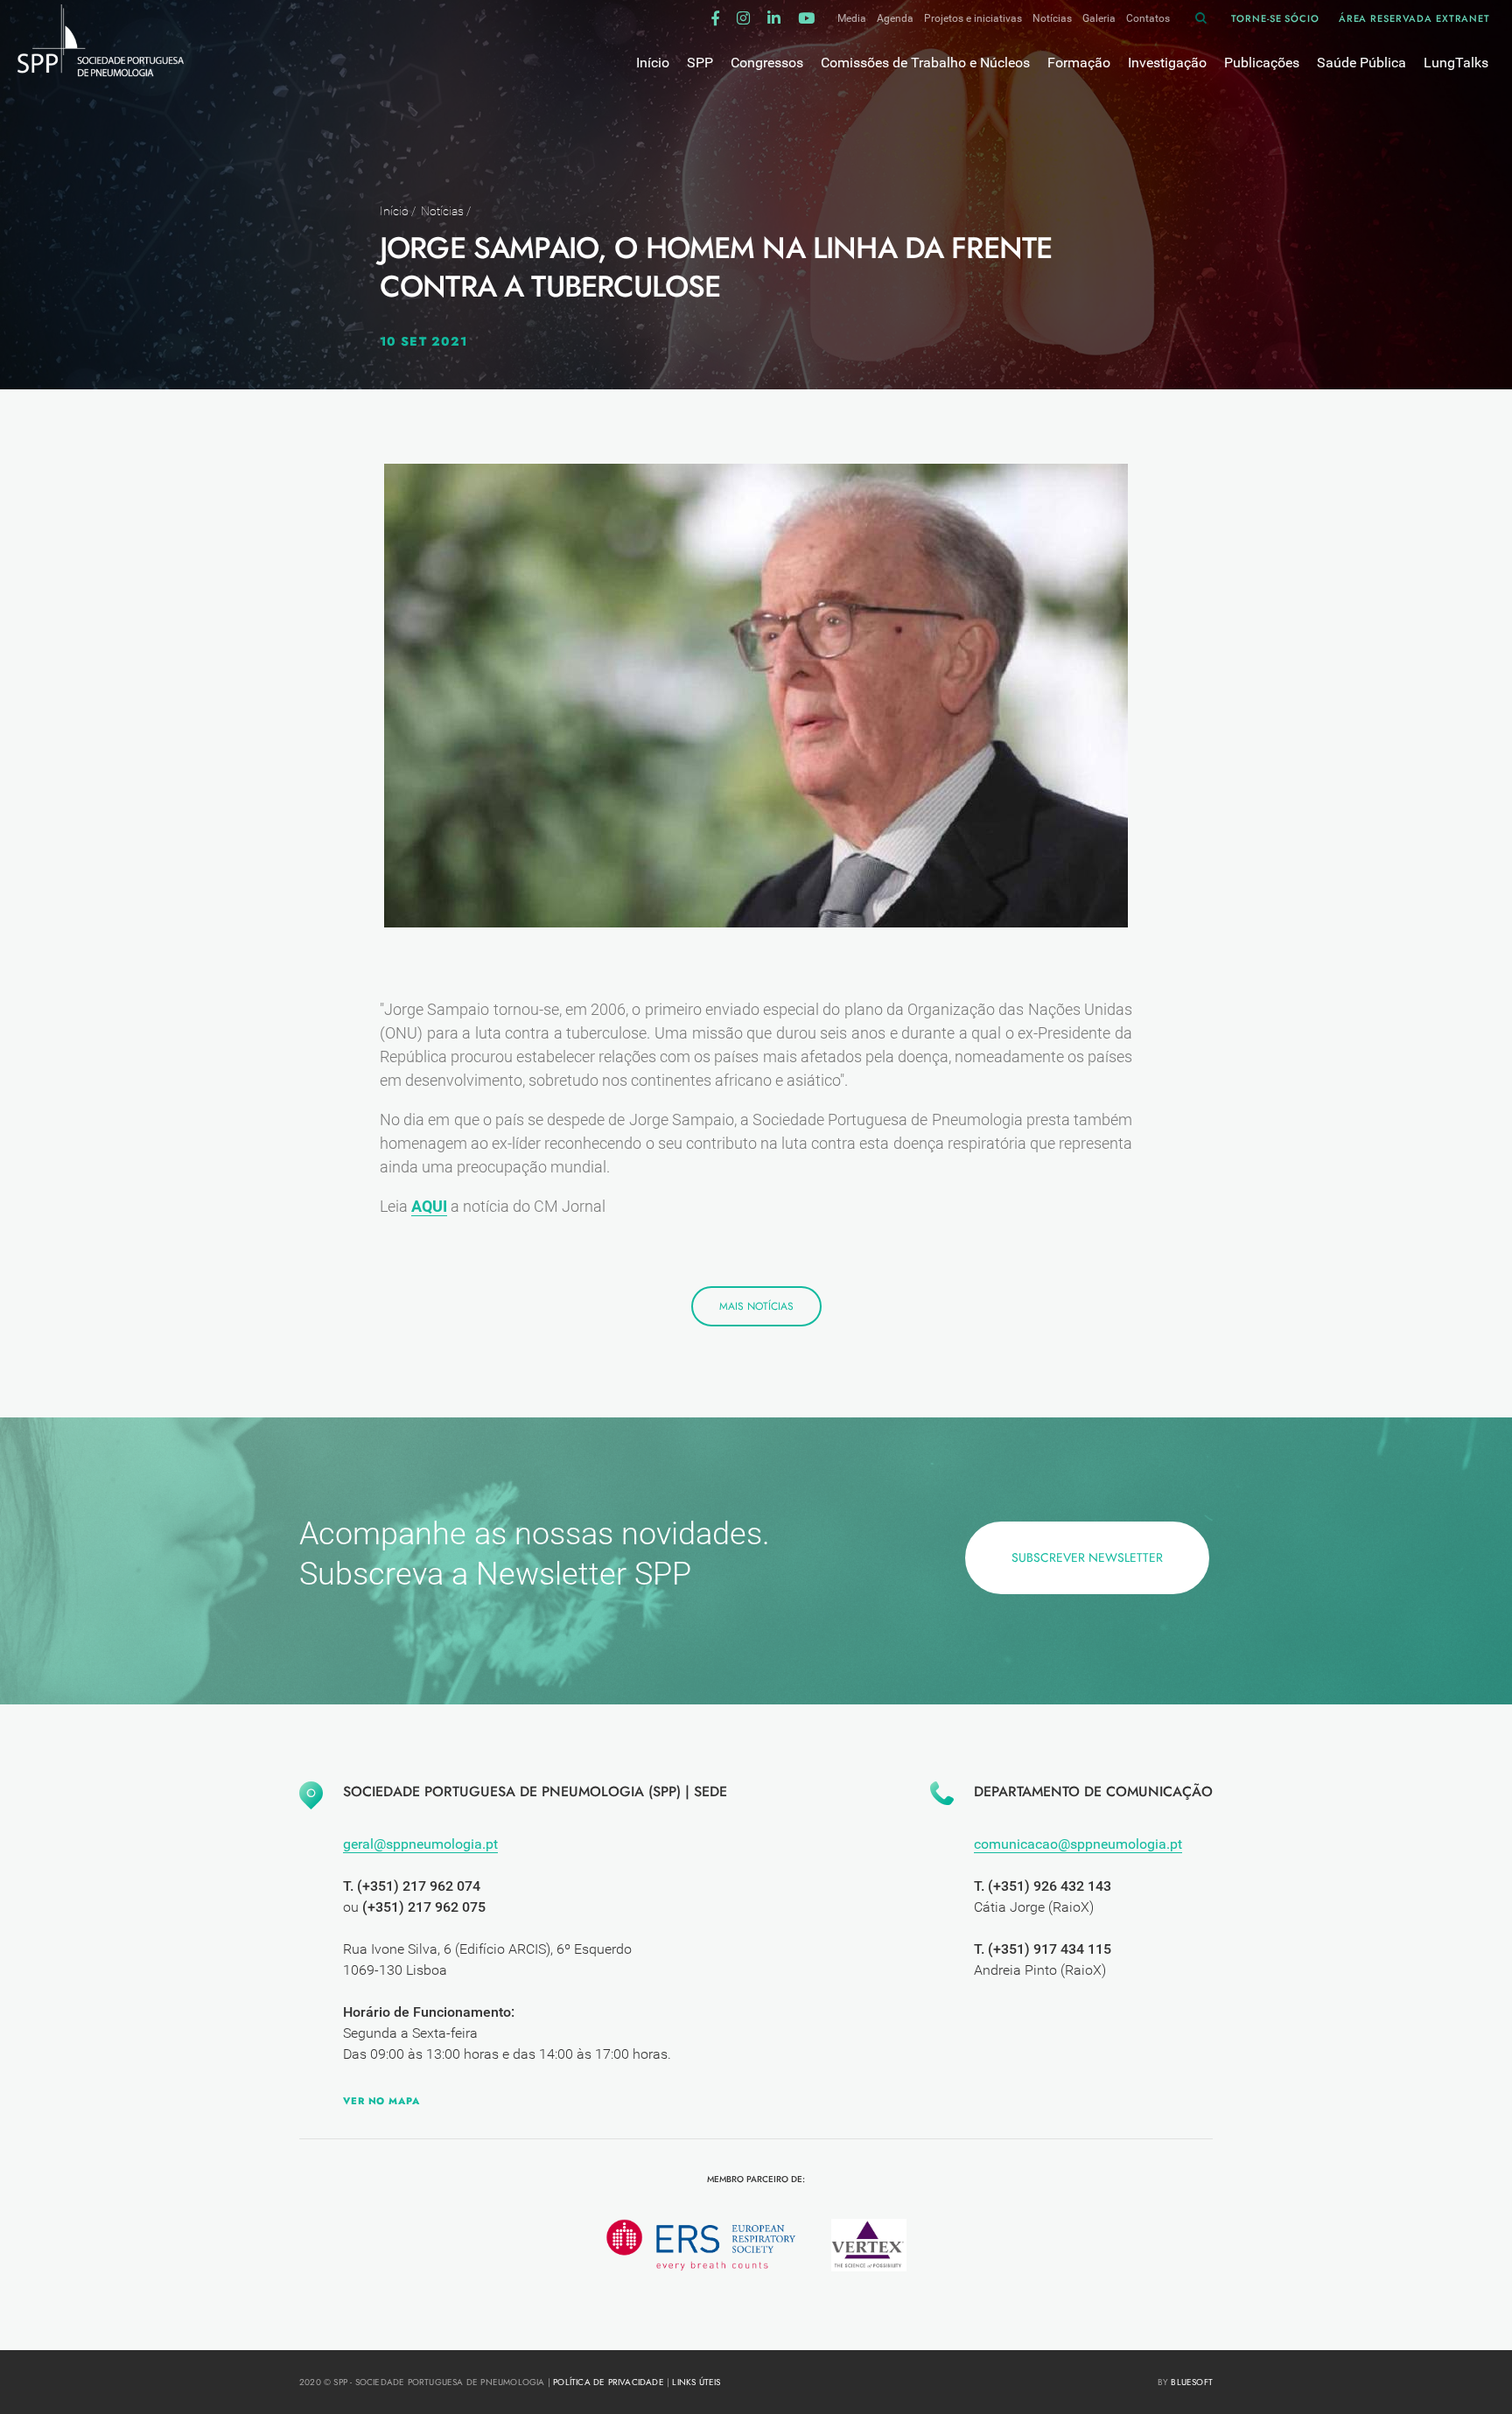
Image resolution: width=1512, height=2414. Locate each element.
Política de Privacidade (609, 2382)
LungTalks (1456, 63)
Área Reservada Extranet (1414, 18)
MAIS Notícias (756, 1306)
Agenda (895, 18)
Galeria (1099, 18)
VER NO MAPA (381, 2101)
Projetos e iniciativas (973, 18)
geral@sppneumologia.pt (420, 1844)
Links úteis (696, 2382)
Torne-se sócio (1275, 18)
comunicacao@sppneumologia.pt (1078, 1844)
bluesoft (1192, 2382)
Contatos (1148, 18)
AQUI (429, 1206)
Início (394, 211)
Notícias (1052, 18)
